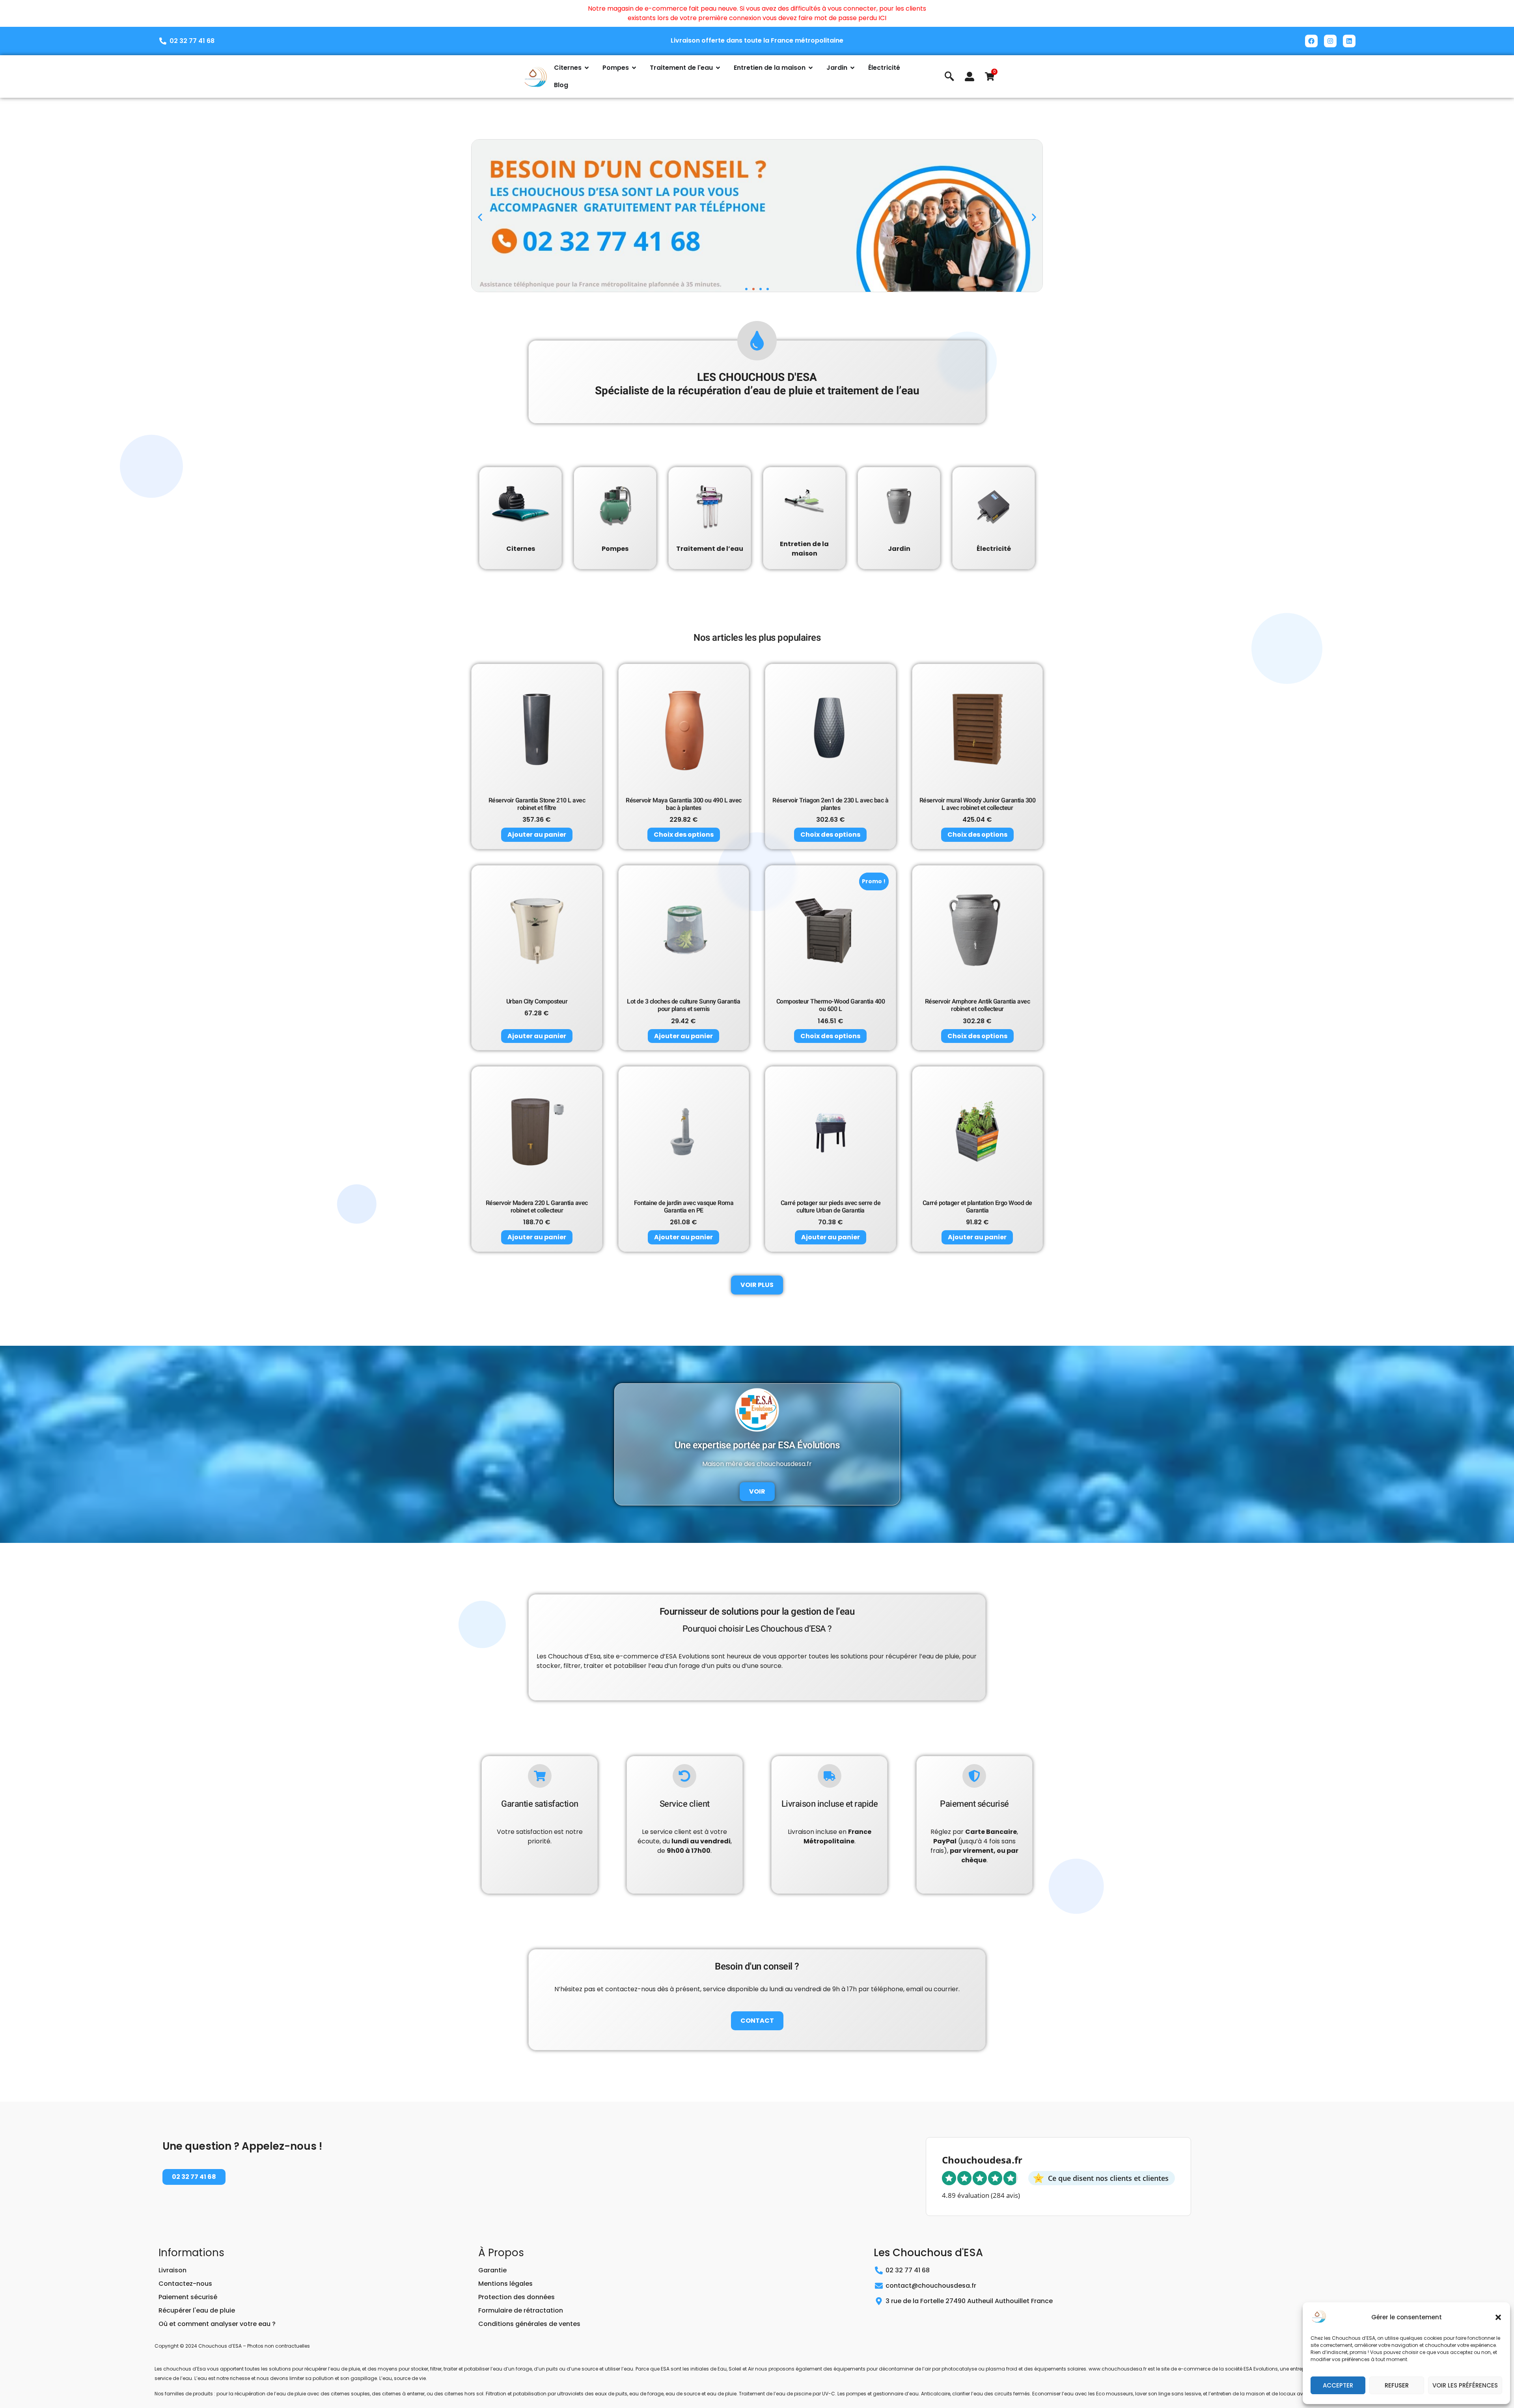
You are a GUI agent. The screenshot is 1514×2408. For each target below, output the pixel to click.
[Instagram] (1330, 41)
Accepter (1338, 2385)
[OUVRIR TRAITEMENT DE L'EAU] (718, 68)
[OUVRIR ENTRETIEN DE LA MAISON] (811, 68)
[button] (1498, 2317)
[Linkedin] (1349, 41)
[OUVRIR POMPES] (634, 68)
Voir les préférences (1465, 2385)
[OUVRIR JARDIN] (852, 68)
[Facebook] (1311, 41)
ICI (882, 18)
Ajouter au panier (537, 835)
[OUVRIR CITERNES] (587, 68)
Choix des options (684, 835)
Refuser (1397, 2385)
